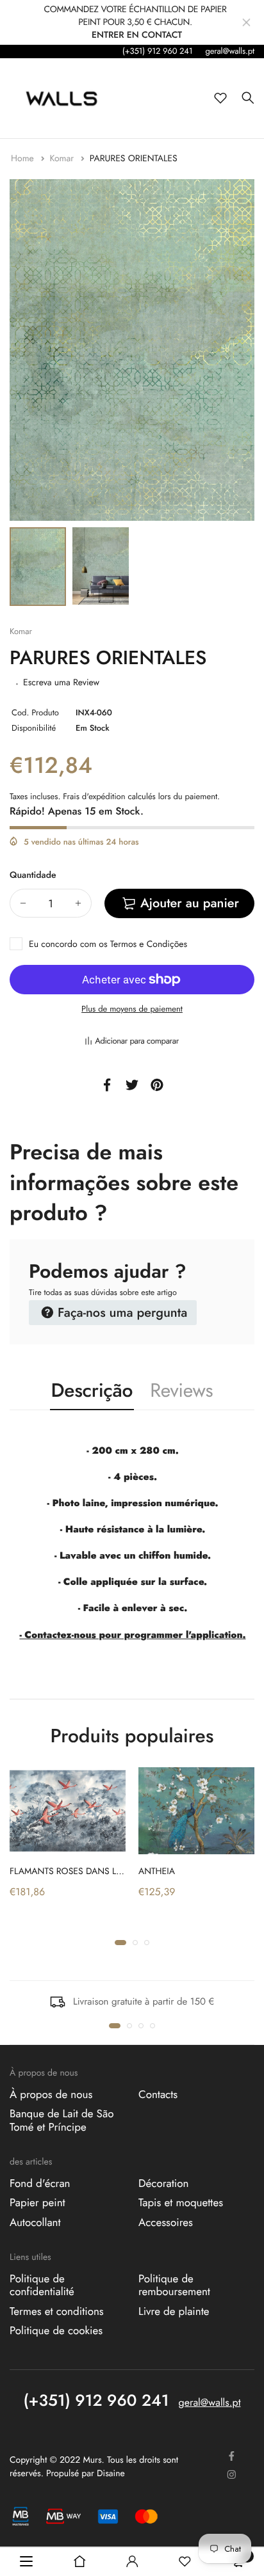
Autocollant (35, 2222)
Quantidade (33, 875)
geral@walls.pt (230, 51)
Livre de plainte (174, 2311)
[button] (120, 1943)
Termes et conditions (57, 2311)
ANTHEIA (157, 1872)
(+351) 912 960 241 (158, 51)
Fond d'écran (40, 2184)
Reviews (181, 1391)
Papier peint (37, 2203)
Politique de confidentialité (42, 2286)
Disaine (111, 2474)
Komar (63, 159)
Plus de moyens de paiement (132, 1009)
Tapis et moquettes (181, 2203)
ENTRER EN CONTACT (137, 35)
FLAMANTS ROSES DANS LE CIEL (75, 1872)
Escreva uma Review (61, 683)
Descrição (92, 1391)
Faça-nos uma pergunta (120, 1313)
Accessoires (166, 2222)
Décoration (163, 2184)
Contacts (158, 2095)
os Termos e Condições (143, 944)
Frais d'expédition (94, 796)
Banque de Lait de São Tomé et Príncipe (62, 2120)
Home (24, 159)
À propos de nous (51, 2095)
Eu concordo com (108, 944)
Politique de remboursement (174, 2286)
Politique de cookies (56, 2331)
